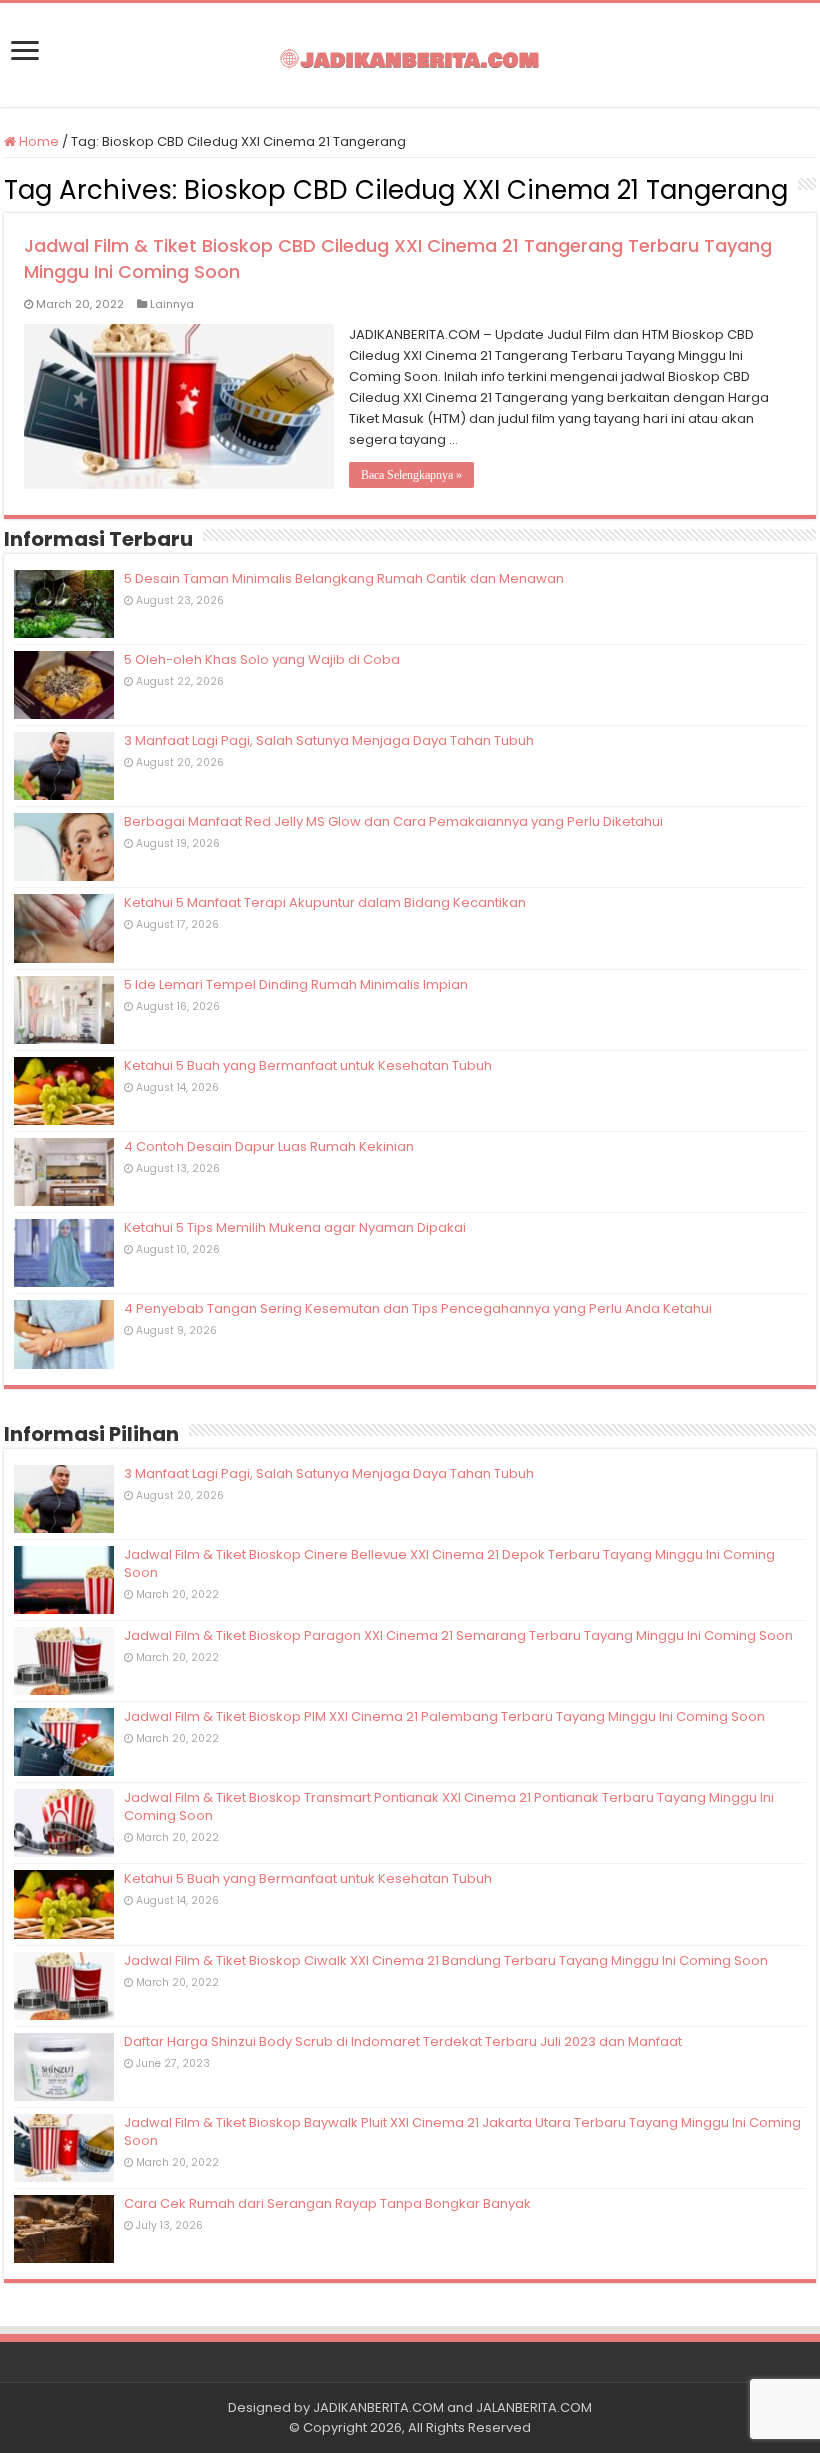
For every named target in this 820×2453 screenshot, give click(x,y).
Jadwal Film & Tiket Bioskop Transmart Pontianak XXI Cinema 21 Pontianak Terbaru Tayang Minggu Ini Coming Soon (449, 1806)
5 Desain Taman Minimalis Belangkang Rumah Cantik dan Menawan (344, 578)
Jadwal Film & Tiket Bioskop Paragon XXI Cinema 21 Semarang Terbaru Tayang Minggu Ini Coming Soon (458, 1635)
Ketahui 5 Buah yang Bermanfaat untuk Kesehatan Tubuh (308, 1065)
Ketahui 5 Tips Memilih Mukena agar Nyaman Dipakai (295, 1227)
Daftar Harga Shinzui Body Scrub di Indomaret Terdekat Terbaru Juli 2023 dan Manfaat (403, 2041)
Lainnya (172, 304)
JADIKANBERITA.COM (378, 2407)
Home (37, 141)
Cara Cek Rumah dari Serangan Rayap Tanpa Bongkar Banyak (327, 2203)
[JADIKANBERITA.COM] (409, 55)
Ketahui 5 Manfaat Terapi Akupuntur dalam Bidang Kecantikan (325, 902)
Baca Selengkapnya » (411, 475)
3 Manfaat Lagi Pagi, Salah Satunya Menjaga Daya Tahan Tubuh (329, 740)
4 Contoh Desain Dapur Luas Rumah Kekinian (269, 1146)
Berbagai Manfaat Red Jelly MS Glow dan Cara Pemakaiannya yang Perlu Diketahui (393, 821)
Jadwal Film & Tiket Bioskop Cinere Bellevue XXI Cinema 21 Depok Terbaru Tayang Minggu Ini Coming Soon (449, 1563)
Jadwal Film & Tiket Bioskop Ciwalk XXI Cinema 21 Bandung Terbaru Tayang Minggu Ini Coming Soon (446, 1960)
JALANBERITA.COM (534, 2407)
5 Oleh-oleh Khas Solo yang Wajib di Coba (262, 659)
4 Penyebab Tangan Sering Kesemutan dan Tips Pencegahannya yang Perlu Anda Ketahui (418, 1308)
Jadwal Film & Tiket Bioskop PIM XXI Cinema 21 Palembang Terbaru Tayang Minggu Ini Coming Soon (444, 1716)
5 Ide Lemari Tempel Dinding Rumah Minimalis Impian (296, 984)
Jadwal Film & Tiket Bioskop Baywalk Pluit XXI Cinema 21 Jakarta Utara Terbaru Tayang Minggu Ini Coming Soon (462, 2131)
